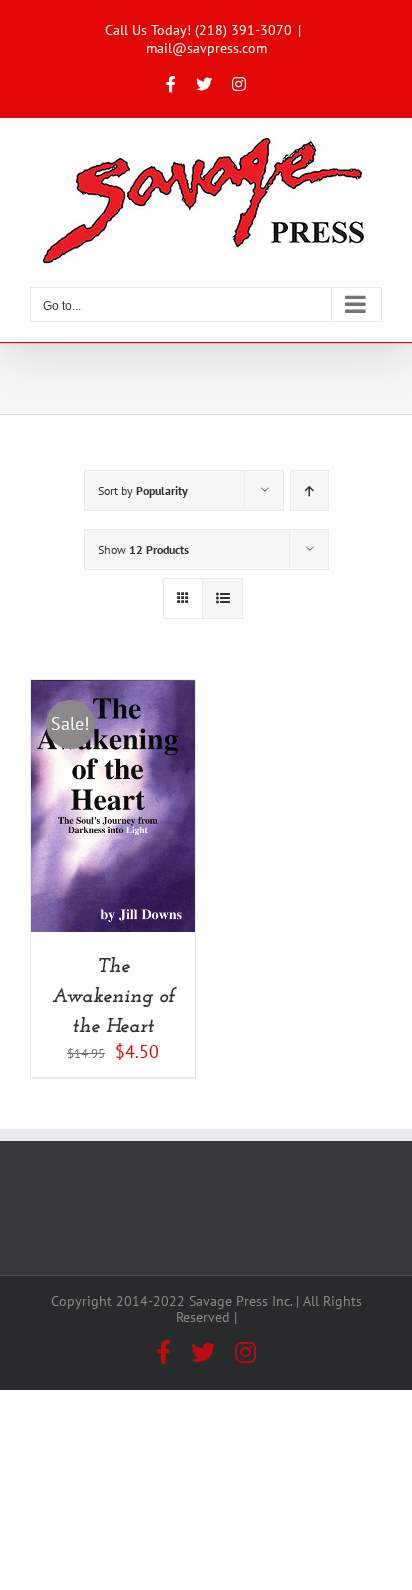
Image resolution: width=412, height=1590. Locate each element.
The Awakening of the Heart (113, 997)
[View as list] (222, 598)
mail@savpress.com (206, 48)
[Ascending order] (309, 490)
